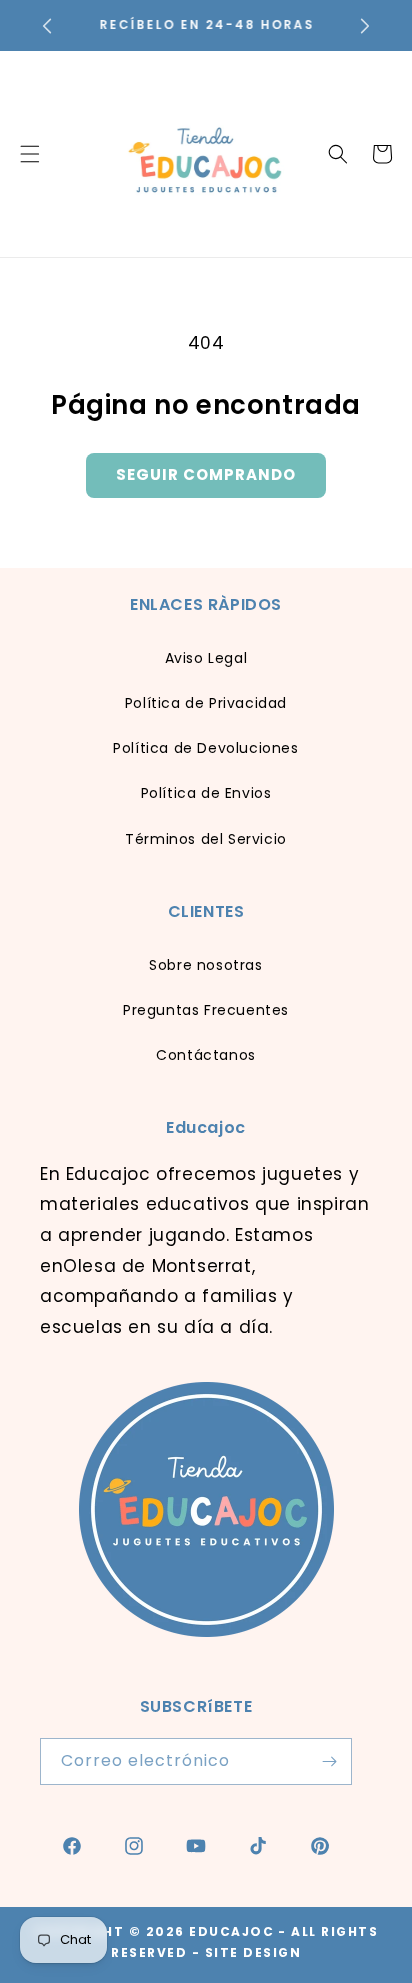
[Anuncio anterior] (47, 26)
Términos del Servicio (206, 839)
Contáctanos (206, 1055)
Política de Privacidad (206, 703)
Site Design (253, 1952)
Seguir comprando (206, 474)
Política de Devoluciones (205, 748)
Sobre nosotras (205, 965)
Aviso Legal (206, 658)
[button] (338, 154)
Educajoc (231, 1931)
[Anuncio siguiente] (365, 26)
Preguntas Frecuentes (206, 1010)
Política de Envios (206, 793)
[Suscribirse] (329, 1761)
